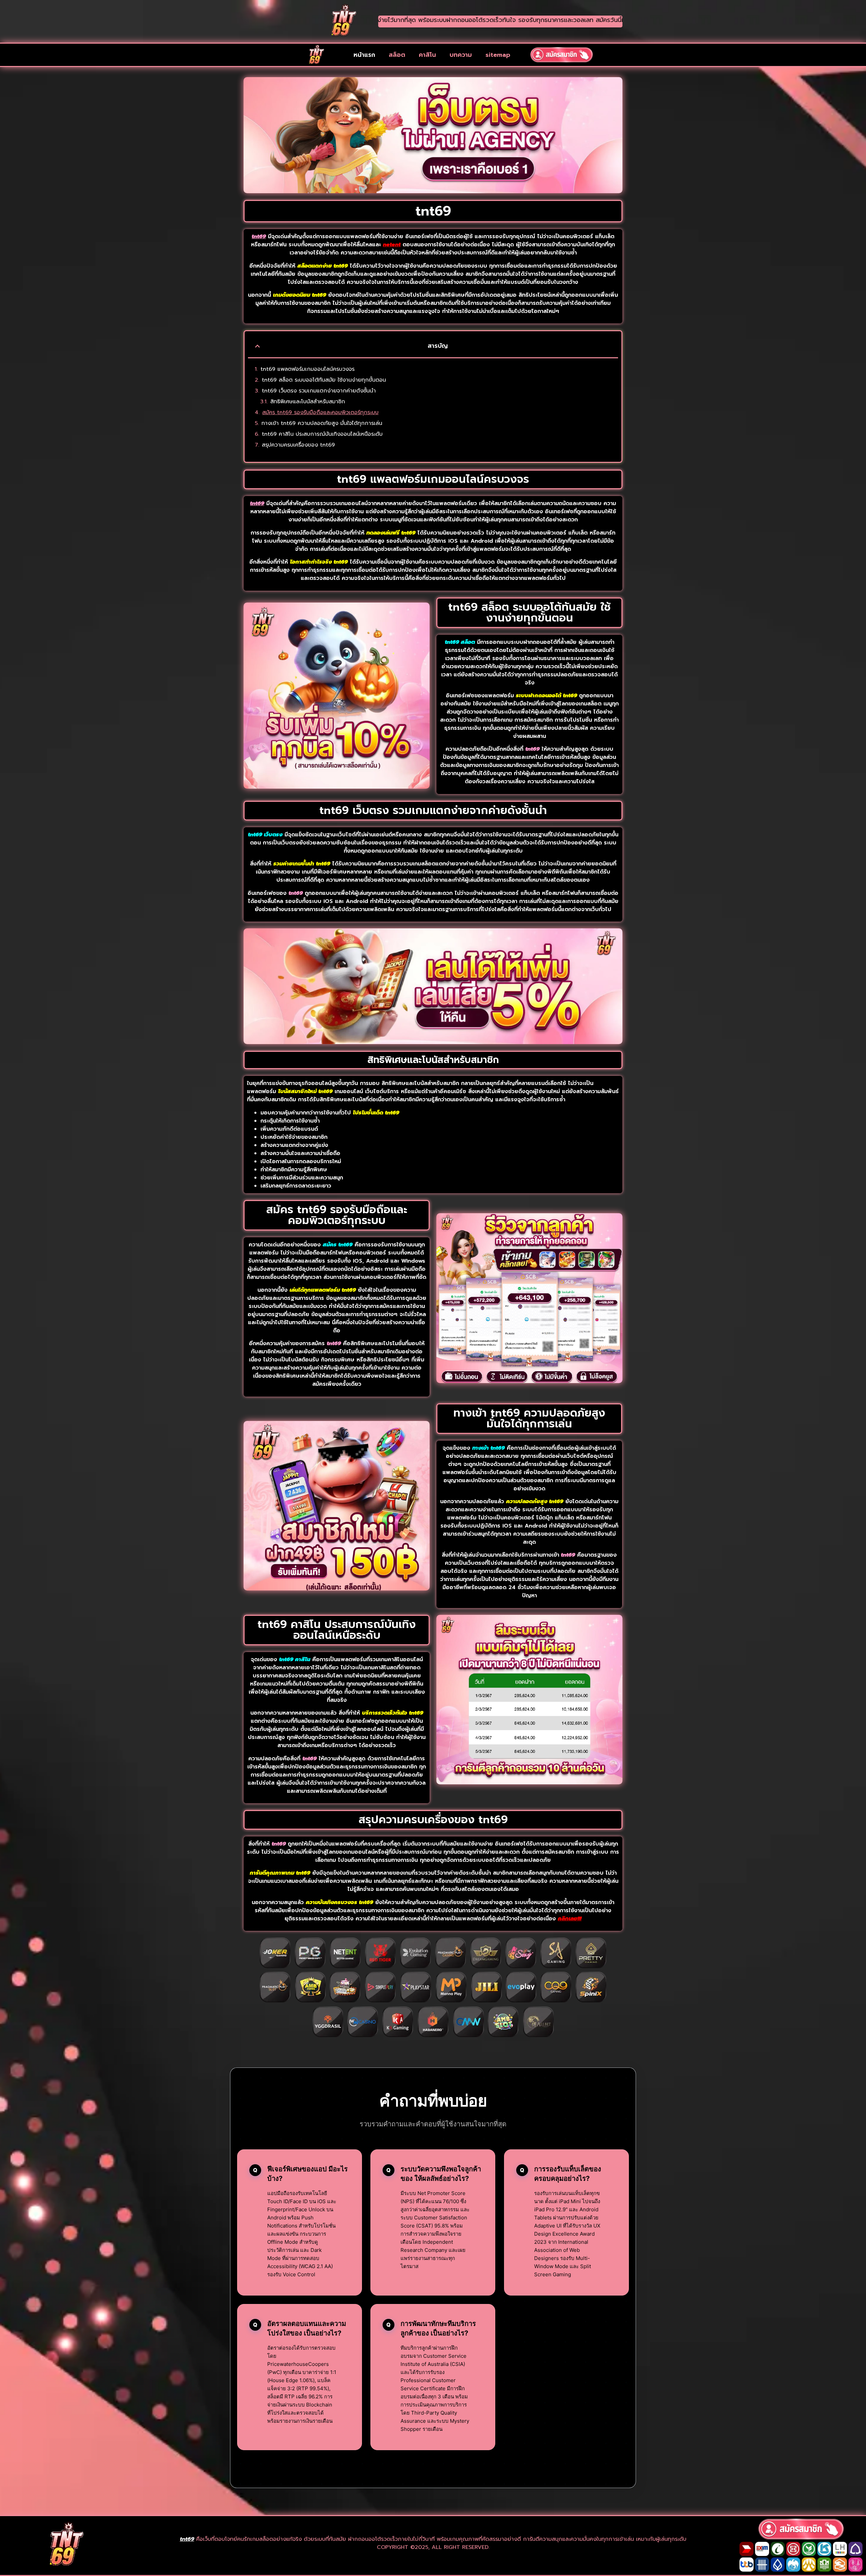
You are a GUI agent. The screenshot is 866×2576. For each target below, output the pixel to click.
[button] (257, 346)
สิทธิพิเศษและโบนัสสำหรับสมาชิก (308, 402)
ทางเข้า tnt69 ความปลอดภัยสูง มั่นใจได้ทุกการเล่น (322, 423)
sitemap (498, 55)
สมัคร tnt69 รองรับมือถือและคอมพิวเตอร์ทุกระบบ (320, 412)
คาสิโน (427, 55)
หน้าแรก (364, 55)
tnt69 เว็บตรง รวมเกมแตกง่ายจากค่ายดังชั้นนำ (319, 391)
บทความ (461, 55)
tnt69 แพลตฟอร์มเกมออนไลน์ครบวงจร (307, 369)
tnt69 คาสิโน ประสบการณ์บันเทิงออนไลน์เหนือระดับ (322, 434)
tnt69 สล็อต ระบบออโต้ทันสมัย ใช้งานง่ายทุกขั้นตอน (324, 380)
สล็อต (397, 55)
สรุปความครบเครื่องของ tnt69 (298, 445)
